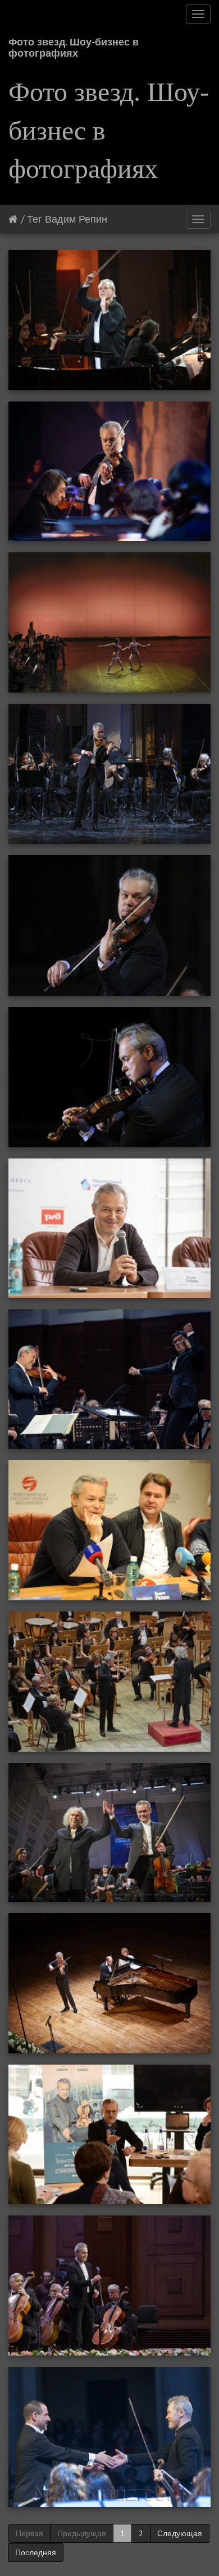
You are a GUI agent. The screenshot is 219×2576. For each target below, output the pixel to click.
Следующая (180, 2533)
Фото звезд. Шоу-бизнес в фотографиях (74, 46)
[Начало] (13, 219)
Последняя (36, 2552)
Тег (35, 219)
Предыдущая (82, 2533)
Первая (29, 2533)
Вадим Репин (76, 219)
